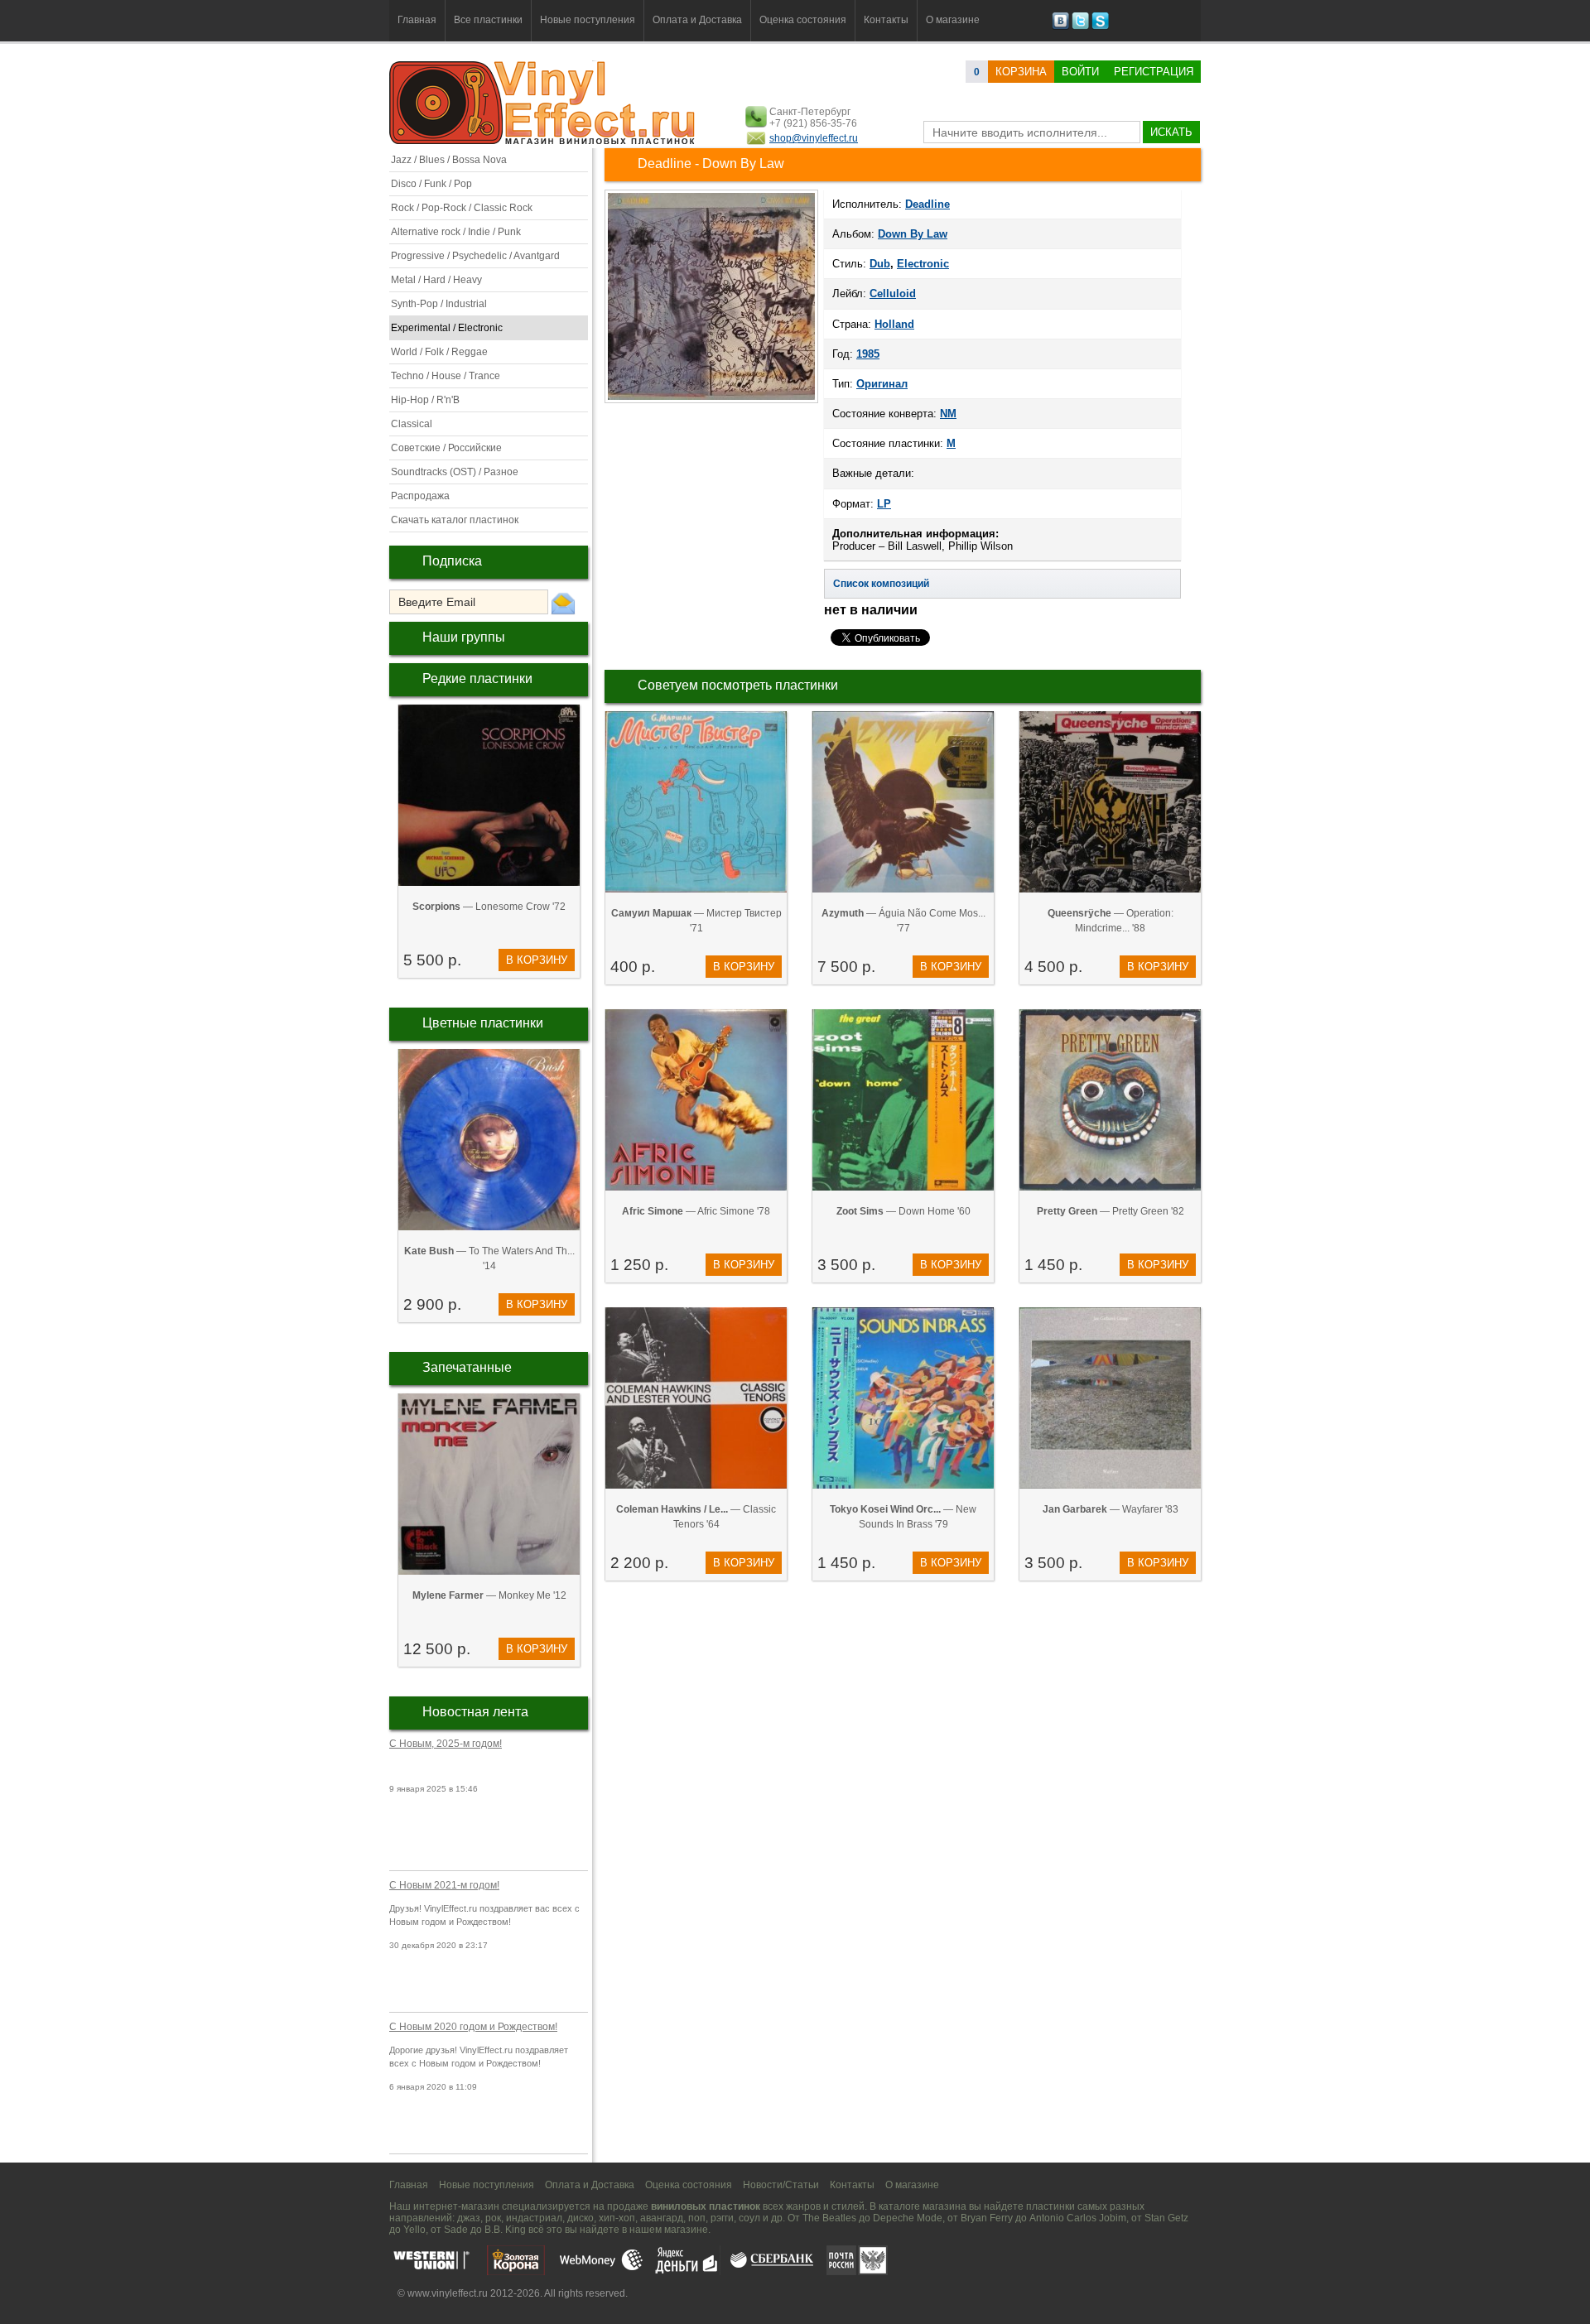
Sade (456, 2230)
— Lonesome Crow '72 (489, 907)
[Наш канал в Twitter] (1080, 26)
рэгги (722, 2218)
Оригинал (882, 384)
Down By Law (913, 234)
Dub (880, 264)
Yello (414, 2230)
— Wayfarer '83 (1111, 1509)
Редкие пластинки (477, 678)
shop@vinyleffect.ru (814, 138)
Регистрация (1154, 72)
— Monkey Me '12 (489, 1595)
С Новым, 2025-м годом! (446, 1744)
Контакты (886, 20)
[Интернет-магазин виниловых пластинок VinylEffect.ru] (544, 141)
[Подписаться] (563, 603)
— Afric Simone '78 (696, 1211)
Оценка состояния (803, 20)
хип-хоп (617, 2218)
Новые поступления (588, 20)
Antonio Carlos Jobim (1078, 2218)
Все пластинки (488, 20)
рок (493, 2218)
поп (697, 2218)
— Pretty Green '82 (1111, 1211)
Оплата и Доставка (697, 20)
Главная (417, 20)
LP (884, 504)
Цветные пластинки (483, 1023)
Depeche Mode (908, 2218)
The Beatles (829, 2218)
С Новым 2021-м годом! (444, 1885)
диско (581, 2218)
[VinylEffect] (1100, 26)
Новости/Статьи (781, 2185)
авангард (662, 2218)
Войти (1080, 72)
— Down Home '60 (903, 1211)
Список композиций (881, 584)
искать (1171, 132)
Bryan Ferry (987, 2218)
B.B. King (505, 2230)
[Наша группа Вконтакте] (1060, 26)
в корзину (537, 960)
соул (749, 2218)
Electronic (923, 264)
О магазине (953, 20)
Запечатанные (467, 1367)
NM (948, 414)
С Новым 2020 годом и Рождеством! (473, 2027)
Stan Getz (1166, 2218)
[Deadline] (711, 402)
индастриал (534, 2218)
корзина (1021, 72)
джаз (469, 2218)
